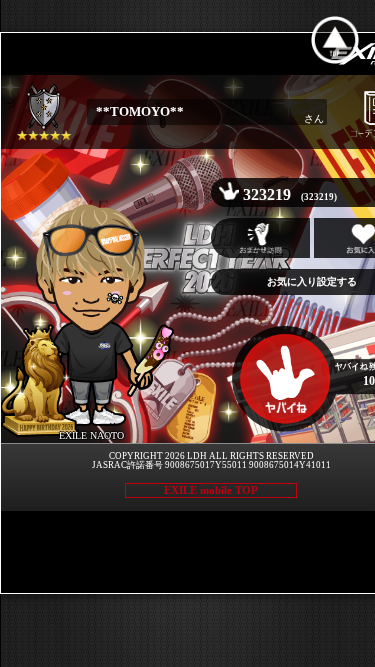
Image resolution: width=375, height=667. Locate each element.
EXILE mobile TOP (211, 490)
